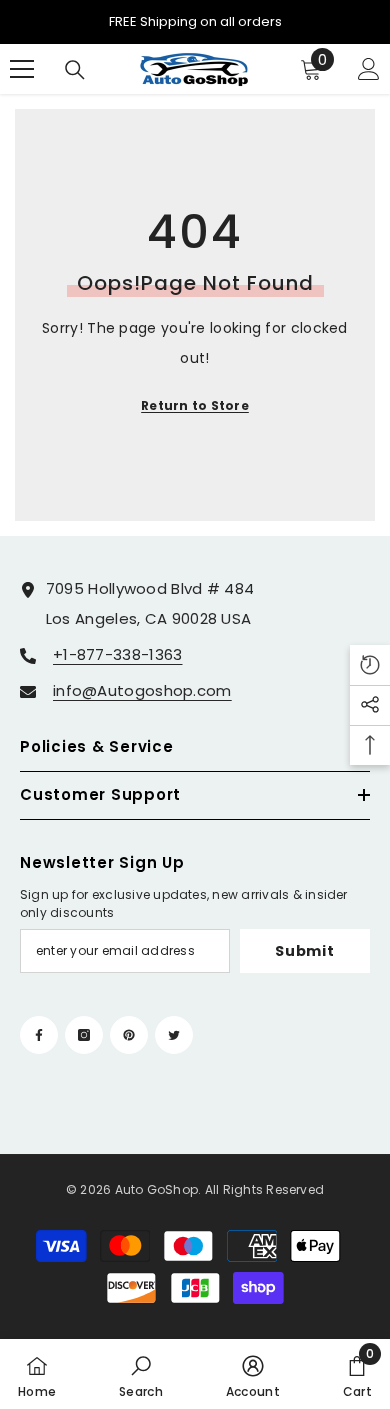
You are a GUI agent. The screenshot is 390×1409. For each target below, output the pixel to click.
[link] (141, 1374)
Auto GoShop (157, 1189)
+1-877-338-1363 (118, 654)
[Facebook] (39, 1035)
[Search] (75, 70)
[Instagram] (84, 1035)
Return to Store (195, 405)
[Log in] (369, 69)
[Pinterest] (129, 1035)
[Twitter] (174, 1035)
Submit (304, 951)
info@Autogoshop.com (142, 690)
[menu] (22, 69)
